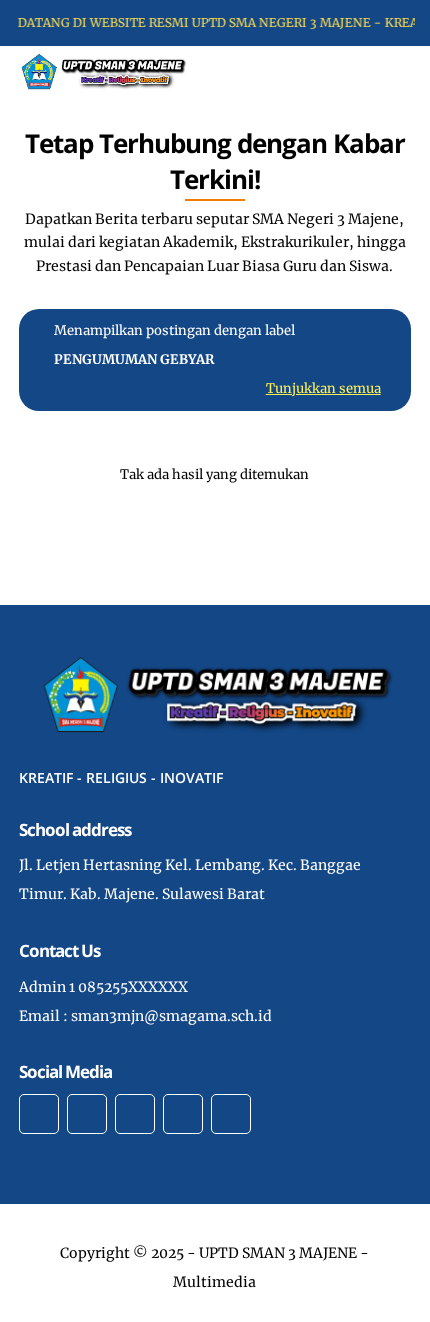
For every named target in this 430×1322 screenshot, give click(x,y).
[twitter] (87, 1114)
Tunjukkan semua (323, 388)
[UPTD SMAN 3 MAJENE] (102, 70)
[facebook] (39, 1114)
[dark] (380, 71)
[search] (346, 71)
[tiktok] (183, 1114)
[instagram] (135, 1114)
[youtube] (231, 1114)
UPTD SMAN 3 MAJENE (278, 1253)
